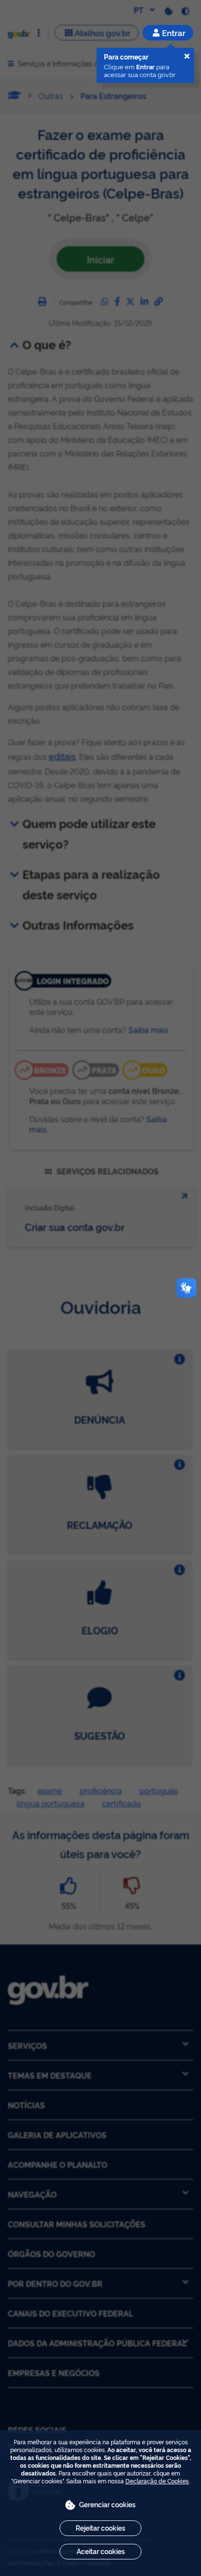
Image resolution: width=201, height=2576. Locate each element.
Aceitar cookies (101, 2551)
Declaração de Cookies (157, 2481)
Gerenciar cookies (107, 2504)
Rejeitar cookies (100, 2527)
